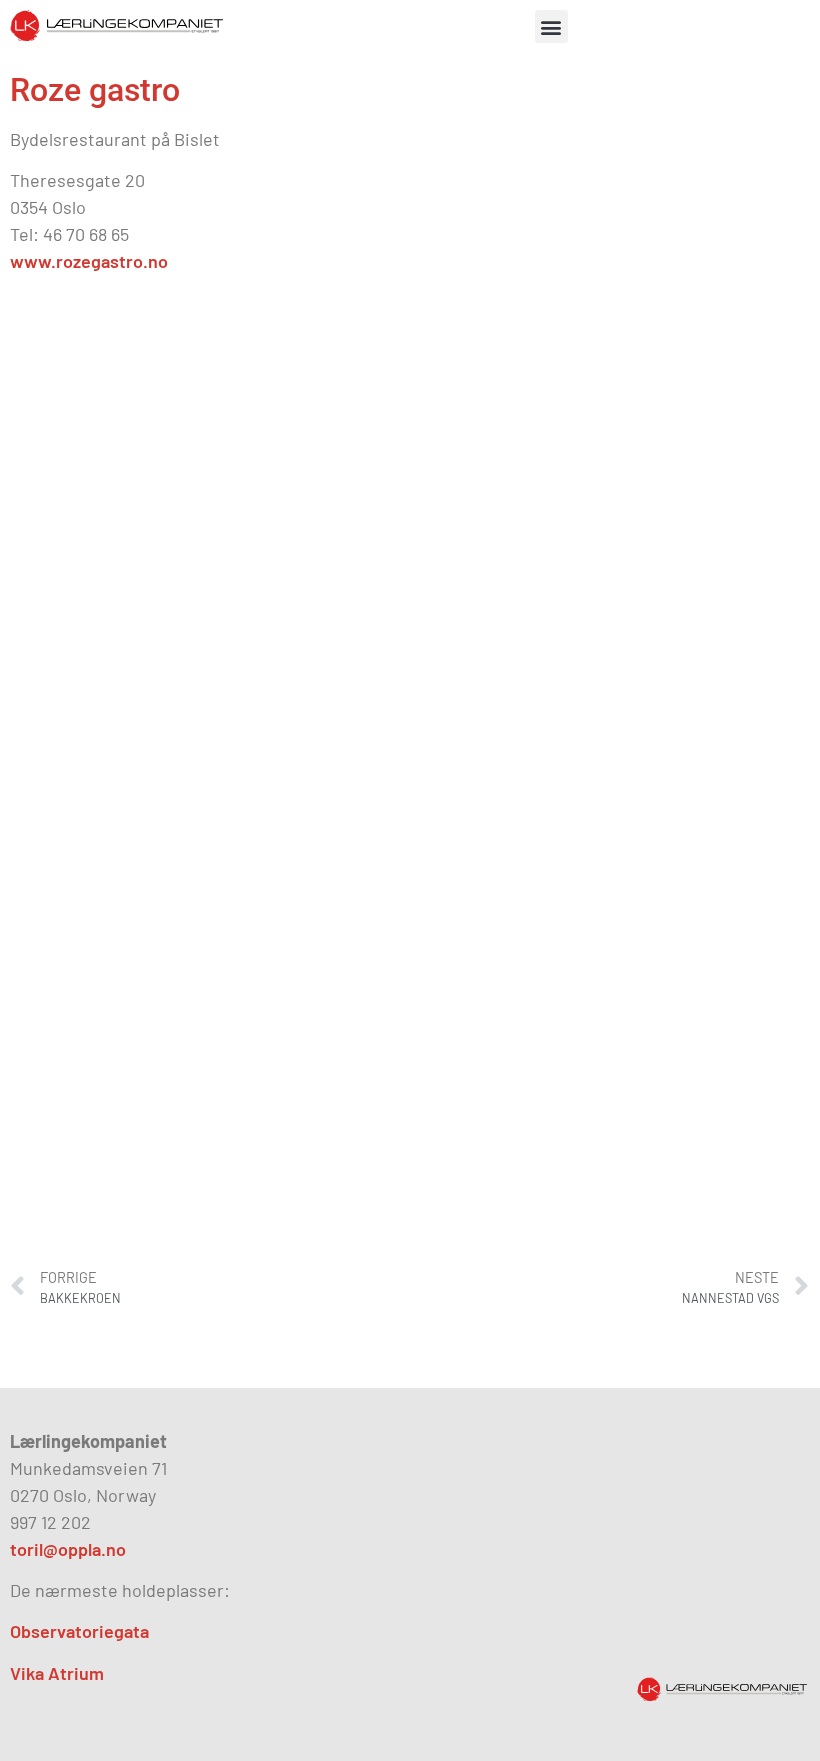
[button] (551, 26)
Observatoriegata (79, 1631)
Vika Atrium (57, 1673)
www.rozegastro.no (89, 261)
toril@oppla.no (68, 1549)
